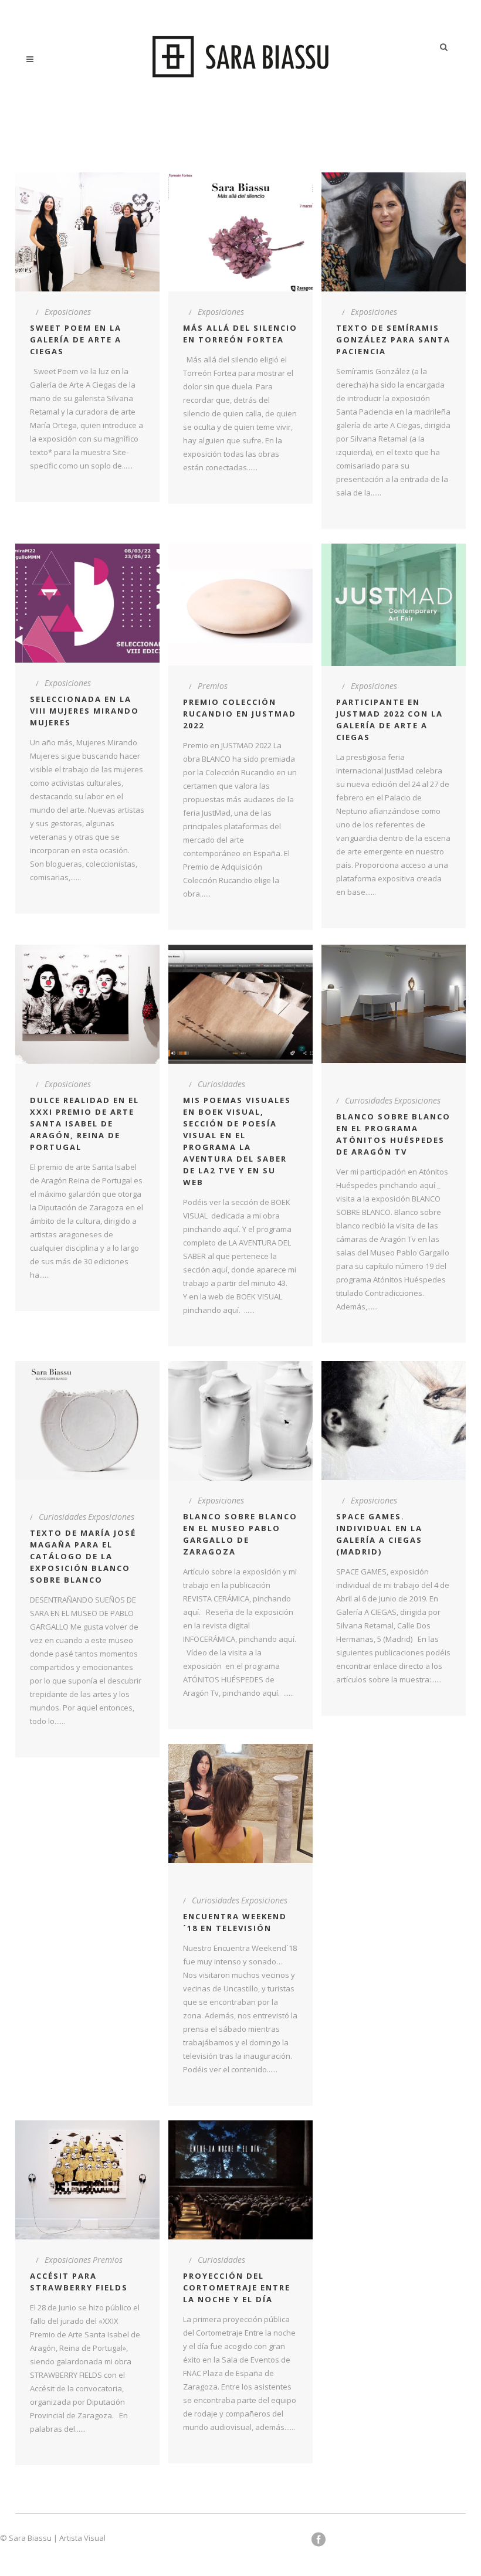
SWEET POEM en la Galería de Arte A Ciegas (76, 340)
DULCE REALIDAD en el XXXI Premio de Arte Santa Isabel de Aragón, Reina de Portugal (84, 1124)
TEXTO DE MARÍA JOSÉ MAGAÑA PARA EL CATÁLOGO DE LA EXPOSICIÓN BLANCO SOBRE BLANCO (83, 1556)
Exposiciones (68, 312)
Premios (213, 686)
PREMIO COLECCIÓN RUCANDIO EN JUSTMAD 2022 (240, 714)
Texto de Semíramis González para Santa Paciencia (393, 340)
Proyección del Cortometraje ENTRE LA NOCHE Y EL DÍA (237, 2287)
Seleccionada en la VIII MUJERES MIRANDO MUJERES (84, 711)
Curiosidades (221, 1084)
